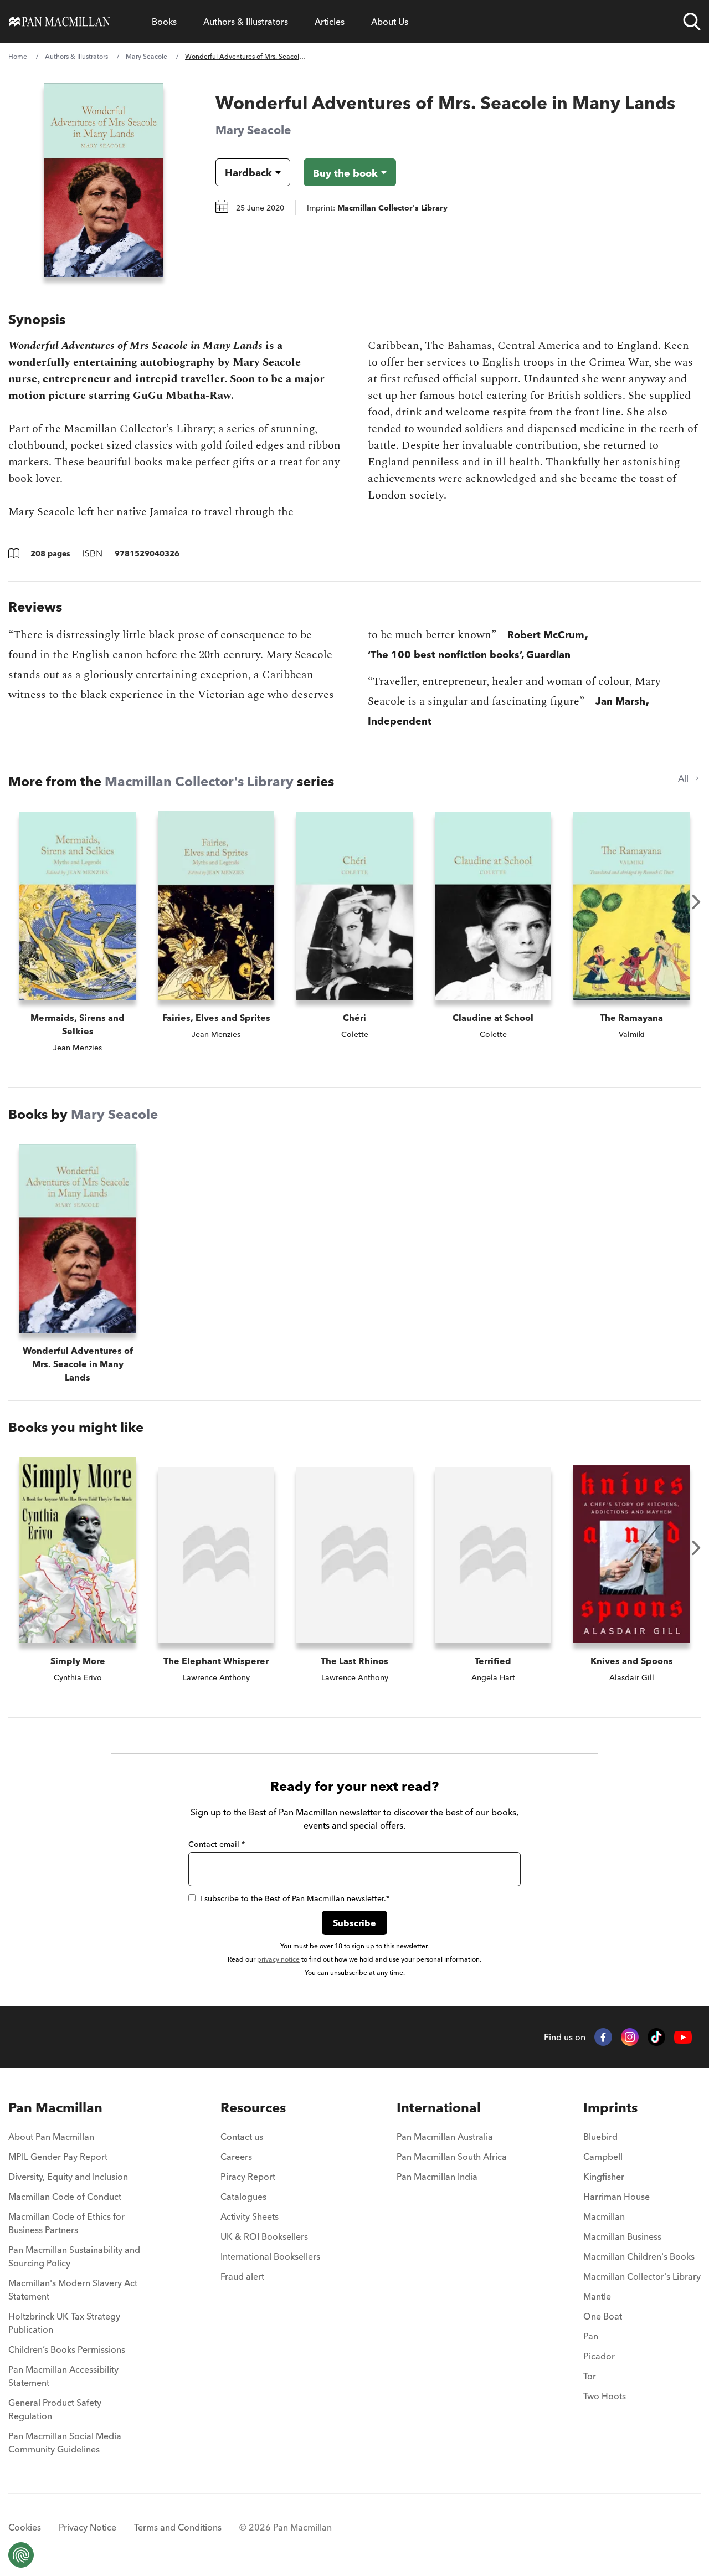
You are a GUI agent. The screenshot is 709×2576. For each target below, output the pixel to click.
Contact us (242, 2137)
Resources (253, 2108)
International (439, 2108)
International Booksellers (270, 2256)
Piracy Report (248, 2177)
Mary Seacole (147, 56)
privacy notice (278, 1959)
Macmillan (604, 2216)
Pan (591, 2336)
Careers (236, 2157)
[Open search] (692, 22)
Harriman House (616, 2197)
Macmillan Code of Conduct (65, 2197)
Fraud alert (242, 2276)
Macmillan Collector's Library (199, 781)
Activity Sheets (250, 2216)
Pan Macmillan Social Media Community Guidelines (65, 2442)
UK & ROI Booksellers (264, 2236)
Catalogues (243, 2197)
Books (164, 22)
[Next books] (696, 902)
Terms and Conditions (178, 2527)
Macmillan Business (622, 2236)
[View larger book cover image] (104, 180)
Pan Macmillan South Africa (452, 2157)
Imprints (610, 2108)
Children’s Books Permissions (67, 2349)
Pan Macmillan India (437, 2177)
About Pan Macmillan (51, 2137)
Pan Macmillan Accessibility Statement (63, 2376)
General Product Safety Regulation (55, 2409)
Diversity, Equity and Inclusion (68, 2177)
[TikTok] (656, 2037)
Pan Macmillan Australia (445, 2137)
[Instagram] (630, 2037)
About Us (390, 22)
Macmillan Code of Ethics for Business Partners (66, 2223)
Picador (599, 2356)
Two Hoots (605, 2396)
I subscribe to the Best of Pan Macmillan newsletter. (295, 1898)
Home (18, 56)
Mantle (597, 2296)
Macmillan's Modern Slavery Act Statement (73, 2290)
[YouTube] (683, 2037)
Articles (330, 22)
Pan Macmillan (55, 2108)
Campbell (603, 2157)
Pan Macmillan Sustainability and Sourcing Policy (74, 2256)
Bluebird (600, 2137)
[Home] (60, 22)
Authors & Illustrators (246, 22)
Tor (590, 2376)
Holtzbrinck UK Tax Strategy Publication (64, 2323)
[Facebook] (603, 2037)
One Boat (603, 2316)
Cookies (25, 2527)
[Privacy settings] (21, 2555)
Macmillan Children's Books (639, 2256)
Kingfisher (604, 2177)
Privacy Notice (88, 2527)
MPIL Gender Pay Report (58, 2157)
